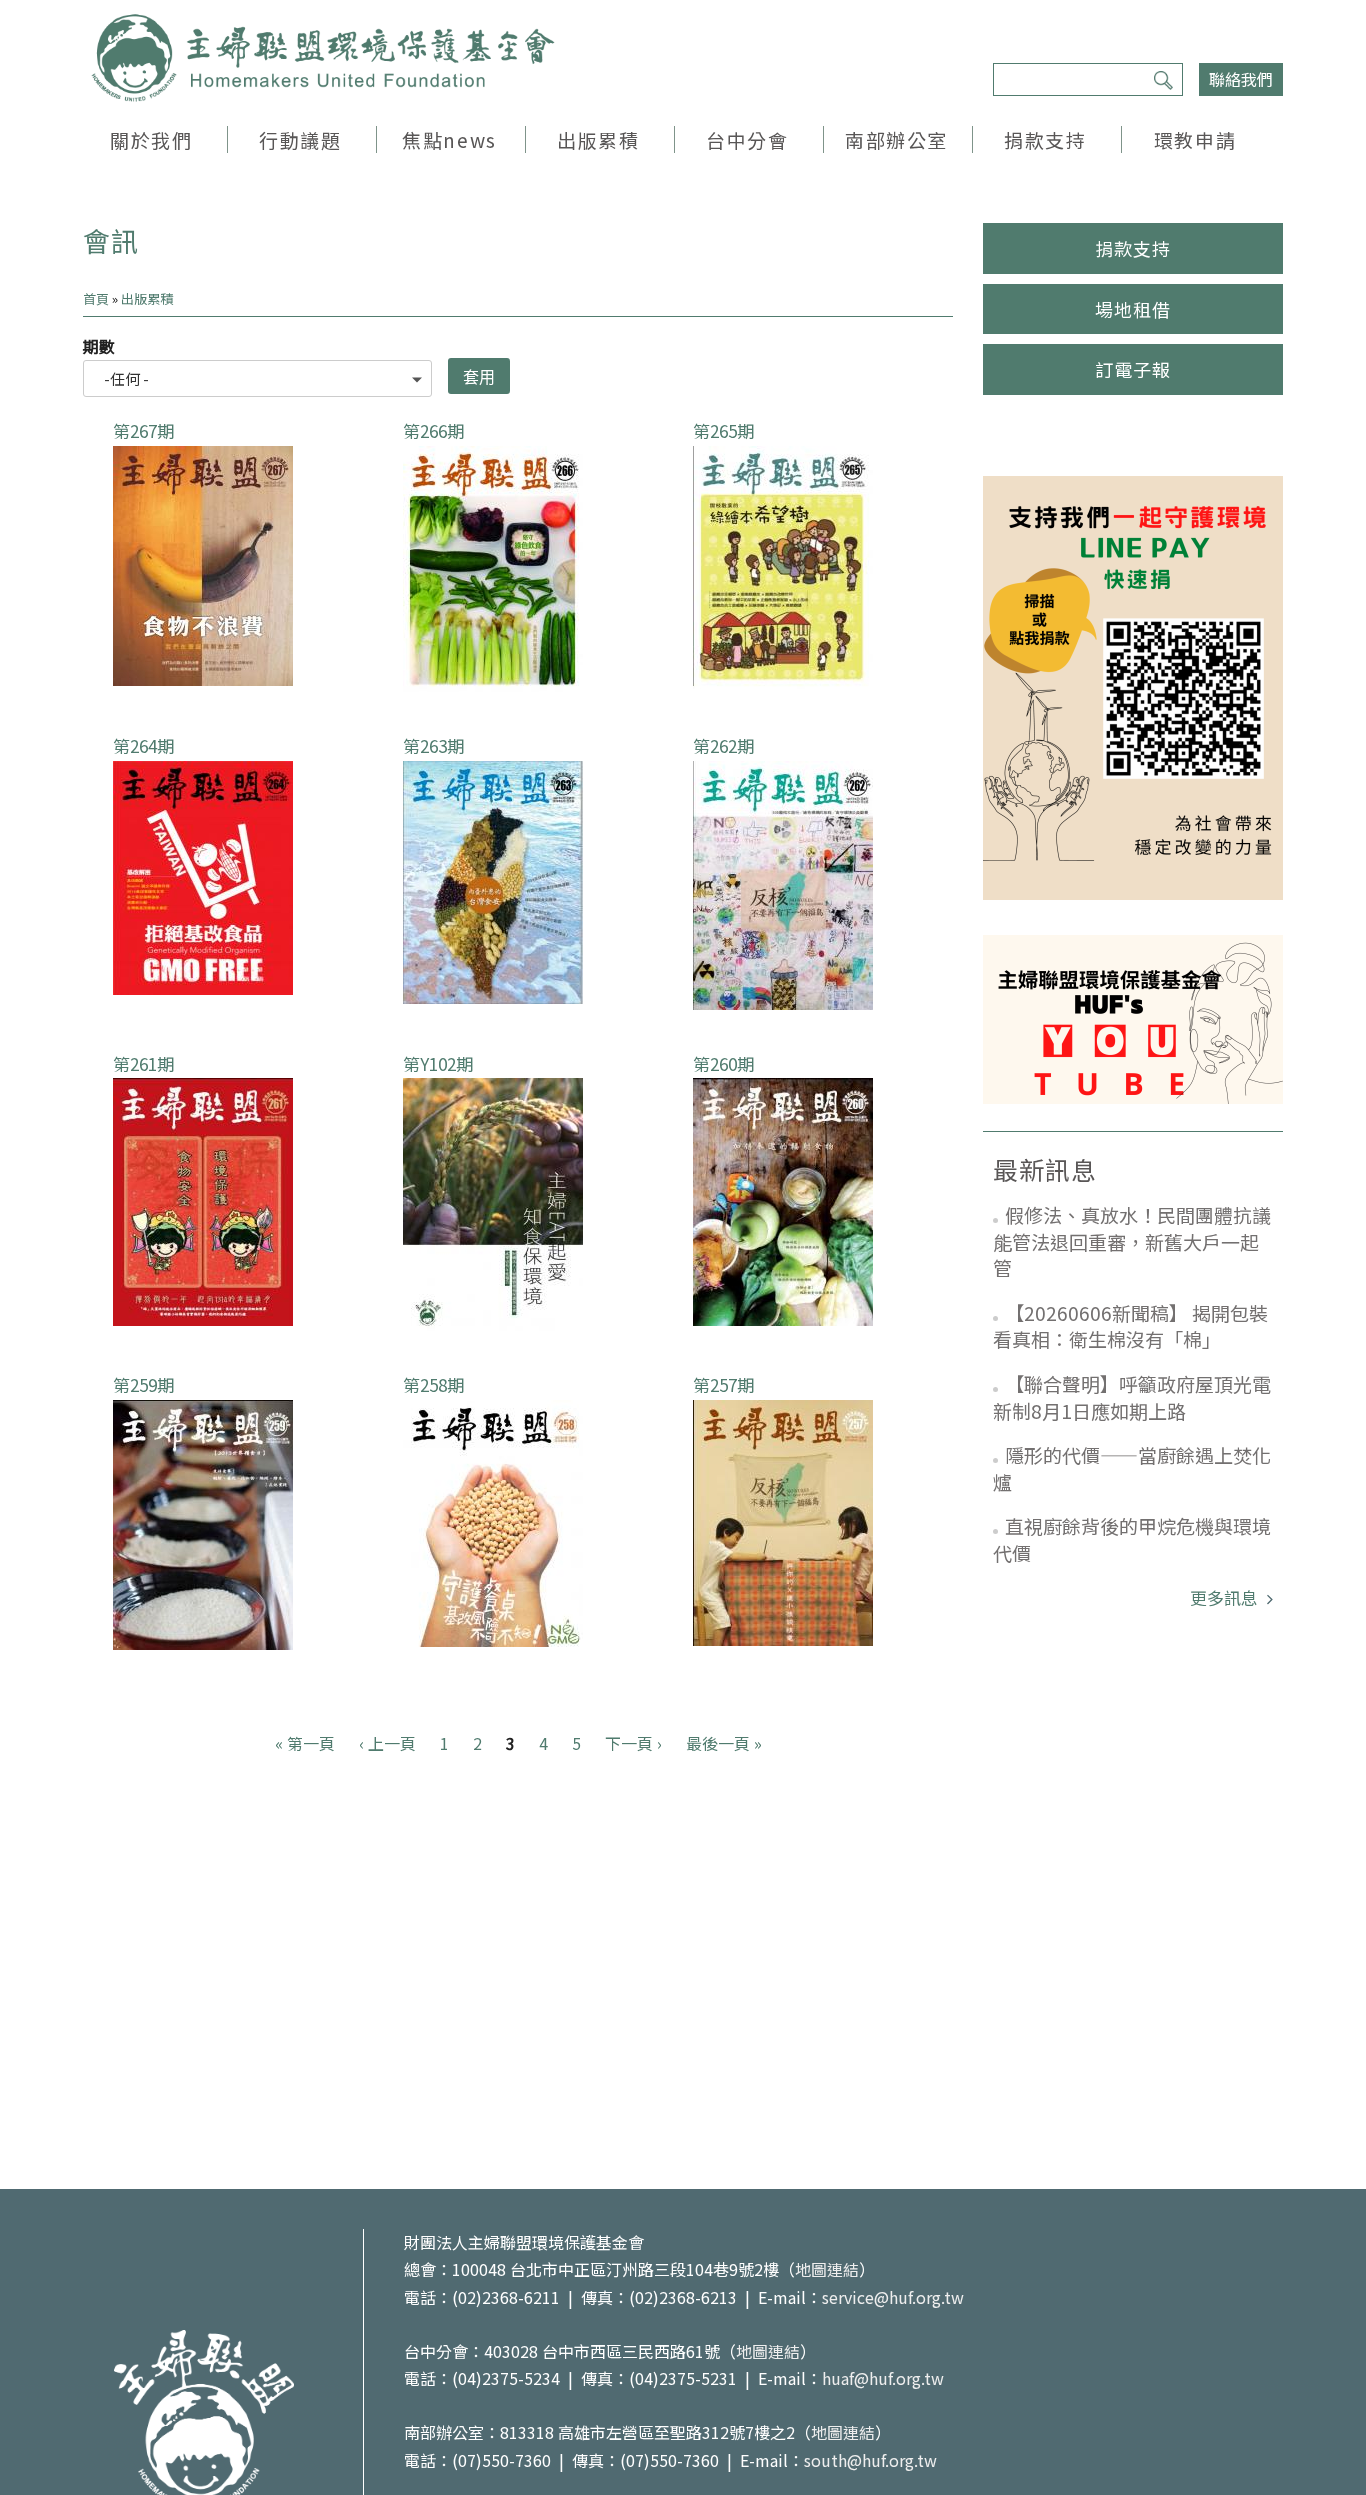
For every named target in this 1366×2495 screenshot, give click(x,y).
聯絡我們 (1241, 79)
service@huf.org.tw (893, 2297)
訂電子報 (1133, 369)
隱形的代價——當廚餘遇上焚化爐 (1132, 1468)
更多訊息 (1226, 1597)
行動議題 (300, 139)
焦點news (449, 139)
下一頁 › (633, 1743)
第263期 (433, 745)
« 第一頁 (305, 1743)
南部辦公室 (896, 139)
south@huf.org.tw (870, 2460)
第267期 (143, 430)
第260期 (723, 1063)
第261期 (143, 1063)
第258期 (433, 1384)
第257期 (723, 1384)
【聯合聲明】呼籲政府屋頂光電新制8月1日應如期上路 (1132, 1397)
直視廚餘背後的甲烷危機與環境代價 (1132, 1539)
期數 (99, 346)
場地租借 (1133, 309)
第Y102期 (438, 1063)
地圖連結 (827, 2269)
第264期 (143, 745)
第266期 (433, 430)
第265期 (723, 430)
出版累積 (598, 139)
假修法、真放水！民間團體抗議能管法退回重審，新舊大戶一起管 (1132, 1241)
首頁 (96, 298)
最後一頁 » (724, 1743)
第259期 (143, 1384)
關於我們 (151, 139)
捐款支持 (1045, 139)
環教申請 (1195, 139)
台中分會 (747, 139)
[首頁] (323, 58)
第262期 (723, 745)
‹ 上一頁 (387, 1743)
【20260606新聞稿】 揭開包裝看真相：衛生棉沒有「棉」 (1130, 1326)
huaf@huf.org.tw (883, 2378)
